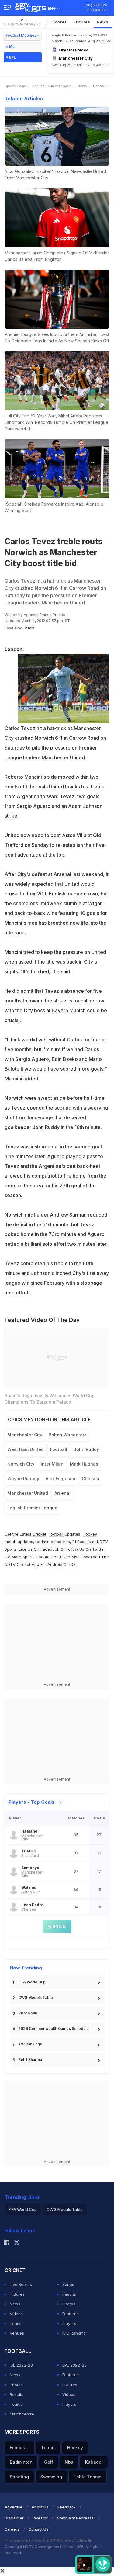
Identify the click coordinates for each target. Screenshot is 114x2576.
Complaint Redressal (76, 2518)
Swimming (51, 2477)
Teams (16, 2323)
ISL (12, 47)
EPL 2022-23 (74, 2365)
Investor (40, 2518)
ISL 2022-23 (21, 2365)
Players (69, 2323)
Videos (16, 2314)
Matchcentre (22, 2414)
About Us (40, 2507)
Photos (69, 2304)
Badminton (21, 2462)
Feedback (67, 2507)
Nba (69, 2462)
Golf (49, 2462)
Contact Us (38, 2529)
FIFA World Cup (32, 1982)
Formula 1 (20, 2448)
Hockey (75, 2448)
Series (68, 2284)
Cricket (39, 1534)
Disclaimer (14, 2518)
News (103, 22)
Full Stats (57, 1926)
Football (57, 1534)
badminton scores (53, 1542)
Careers (12, 2529)
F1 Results (82, 1542)
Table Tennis (88, 2477)
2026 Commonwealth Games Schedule (54, 2029)
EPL (22, 22)
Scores (60, 22)
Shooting (19, 2477)
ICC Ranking (74, 2333)
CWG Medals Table (36, 1998)
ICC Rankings (30, 2044)
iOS (73, 1564)
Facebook (50, 1549)
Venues (17, 2333)
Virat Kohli (28, 2013)
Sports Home (15, 86)
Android (55, 1564)
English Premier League (52, 86)
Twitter (99, 1549)
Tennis (48, 2448)
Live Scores (21, 2284)
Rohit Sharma (30, 2060)
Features (71, 2314)
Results (69, 2294)
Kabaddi (94, 2462)
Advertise (14, 2507)
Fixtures (82, 22)
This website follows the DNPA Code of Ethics (46, 2540)
